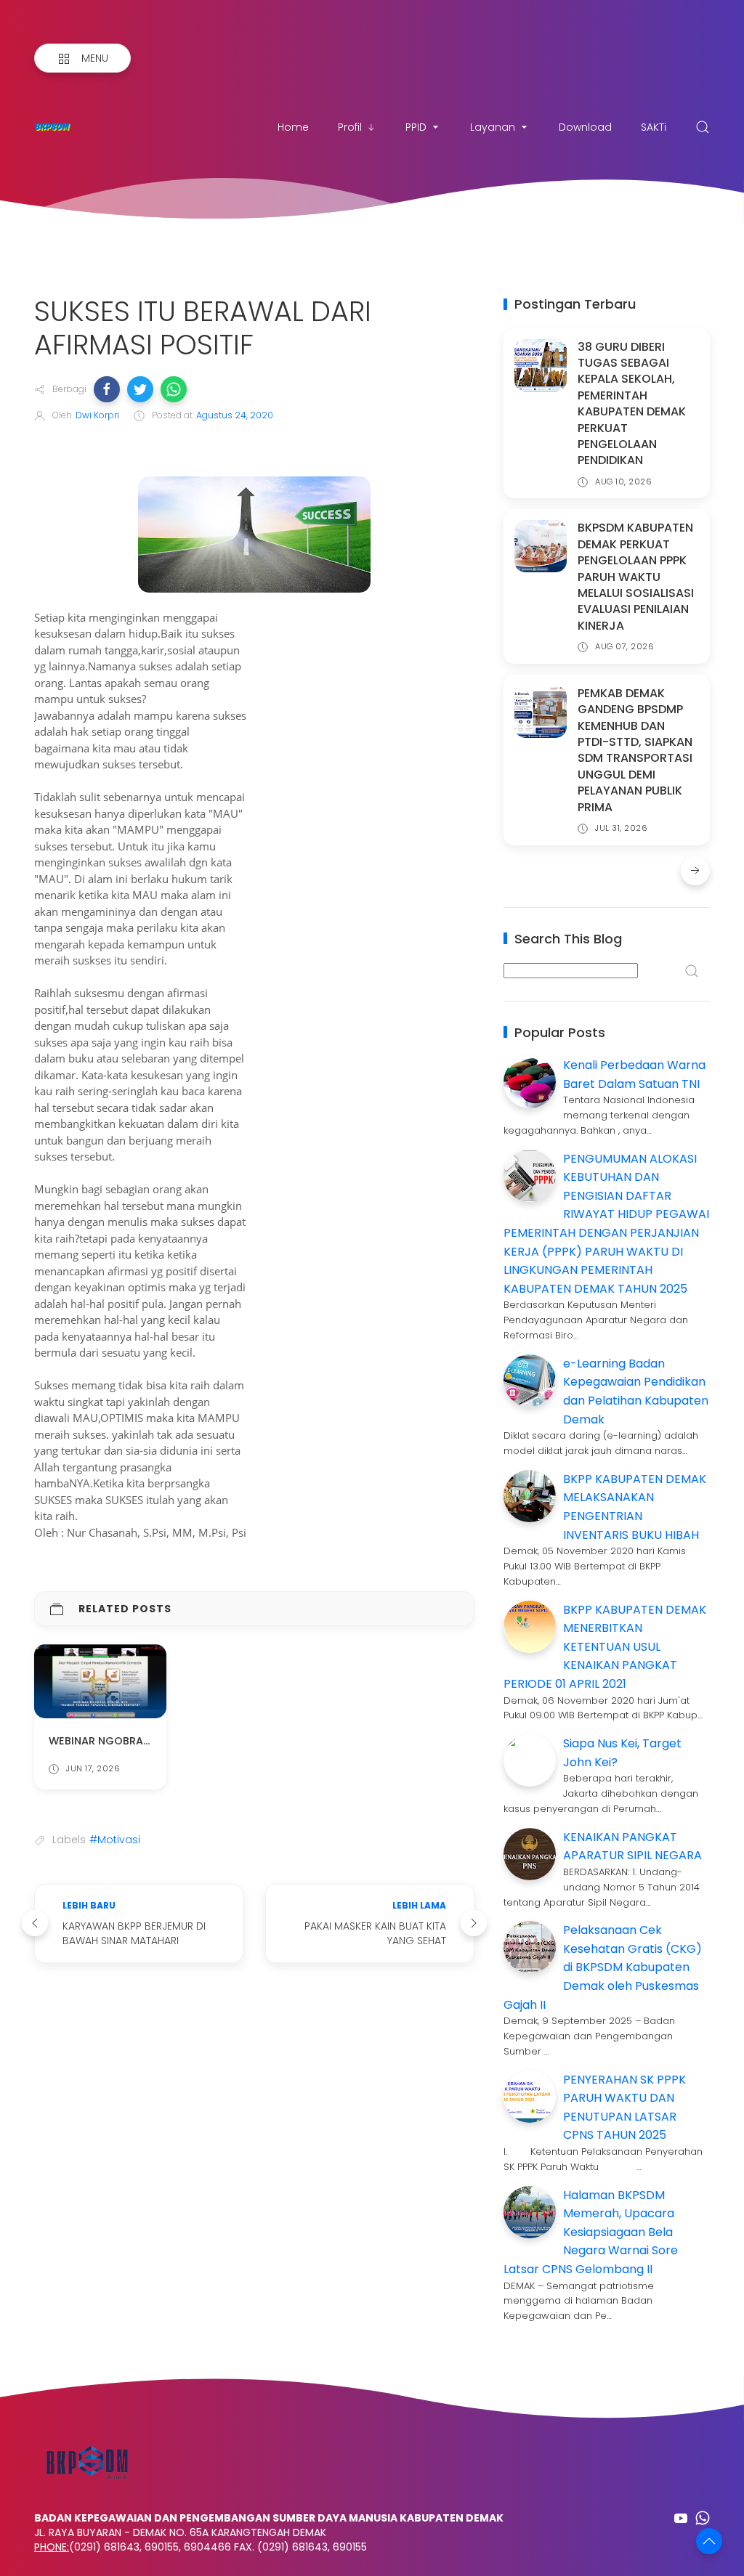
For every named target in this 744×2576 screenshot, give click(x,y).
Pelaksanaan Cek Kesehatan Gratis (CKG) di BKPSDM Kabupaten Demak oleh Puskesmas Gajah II (603, 1967)
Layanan (493, 127)
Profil (350, 127)
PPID (416, 127)
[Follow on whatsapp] (703, 2518)
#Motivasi (115, 1840)
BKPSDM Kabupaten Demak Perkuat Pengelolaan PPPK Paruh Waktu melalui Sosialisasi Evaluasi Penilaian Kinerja (636, 576)
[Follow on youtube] (681, 2518)
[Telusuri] (703, 127)
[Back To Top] (709, 2541)
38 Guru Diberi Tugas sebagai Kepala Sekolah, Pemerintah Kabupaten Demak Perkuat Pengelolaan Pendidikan (632, 404)
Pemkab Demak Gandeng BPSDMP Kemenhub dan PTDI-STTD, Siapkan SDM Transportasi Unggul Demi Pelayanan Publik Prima (635, 750)
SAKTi (654, 127)
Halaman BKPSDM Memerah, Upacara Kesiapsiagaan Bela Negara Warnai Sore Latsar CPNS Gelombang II (591, 2232)
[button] (107, 389)
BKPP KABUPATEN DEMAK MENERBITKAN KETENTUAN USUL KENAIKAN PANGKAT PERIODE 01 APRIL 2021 (605, 1647)
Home (293, 127)
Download (585, 127)
